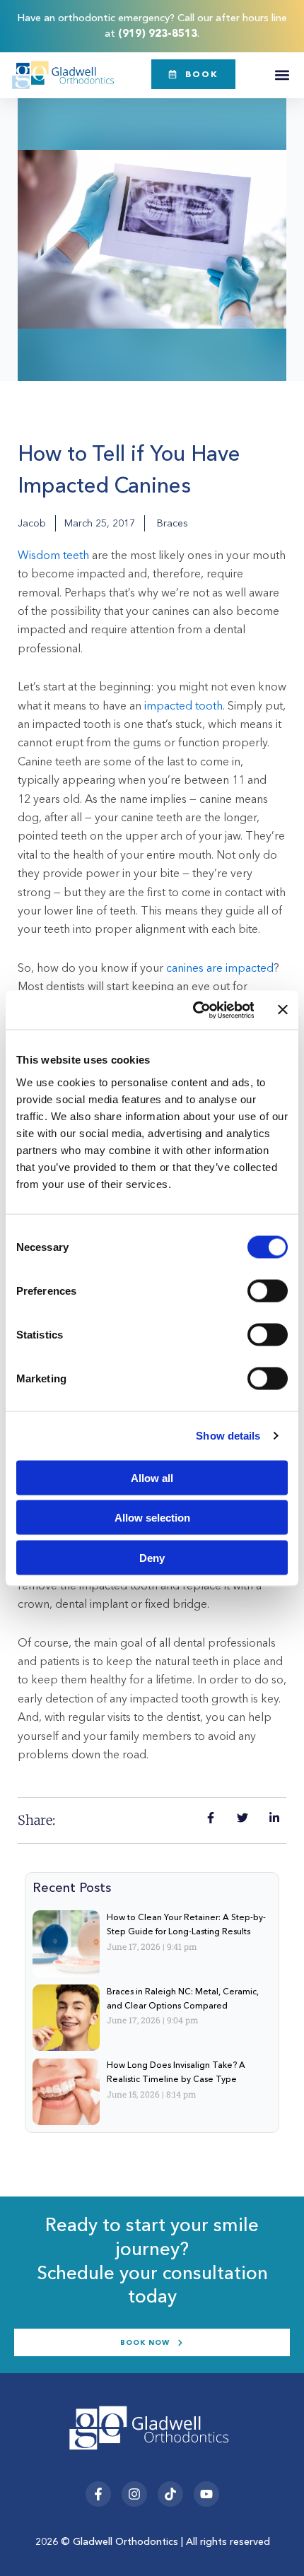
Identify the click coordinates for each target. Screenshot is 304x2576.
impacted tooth (183, 705)
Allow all (152, 1477)
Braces (173, 523)
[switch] (268, 1290)
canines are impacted (220, 968)
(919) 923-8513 (158, 33)
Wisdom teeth (53, 555)
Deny (152, 1557)
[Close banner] (283, 1010)
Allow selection (152, 1518)
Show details (228, 1436)
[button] (282, 75)
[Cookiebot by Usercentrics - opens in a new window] (194, 1010)
